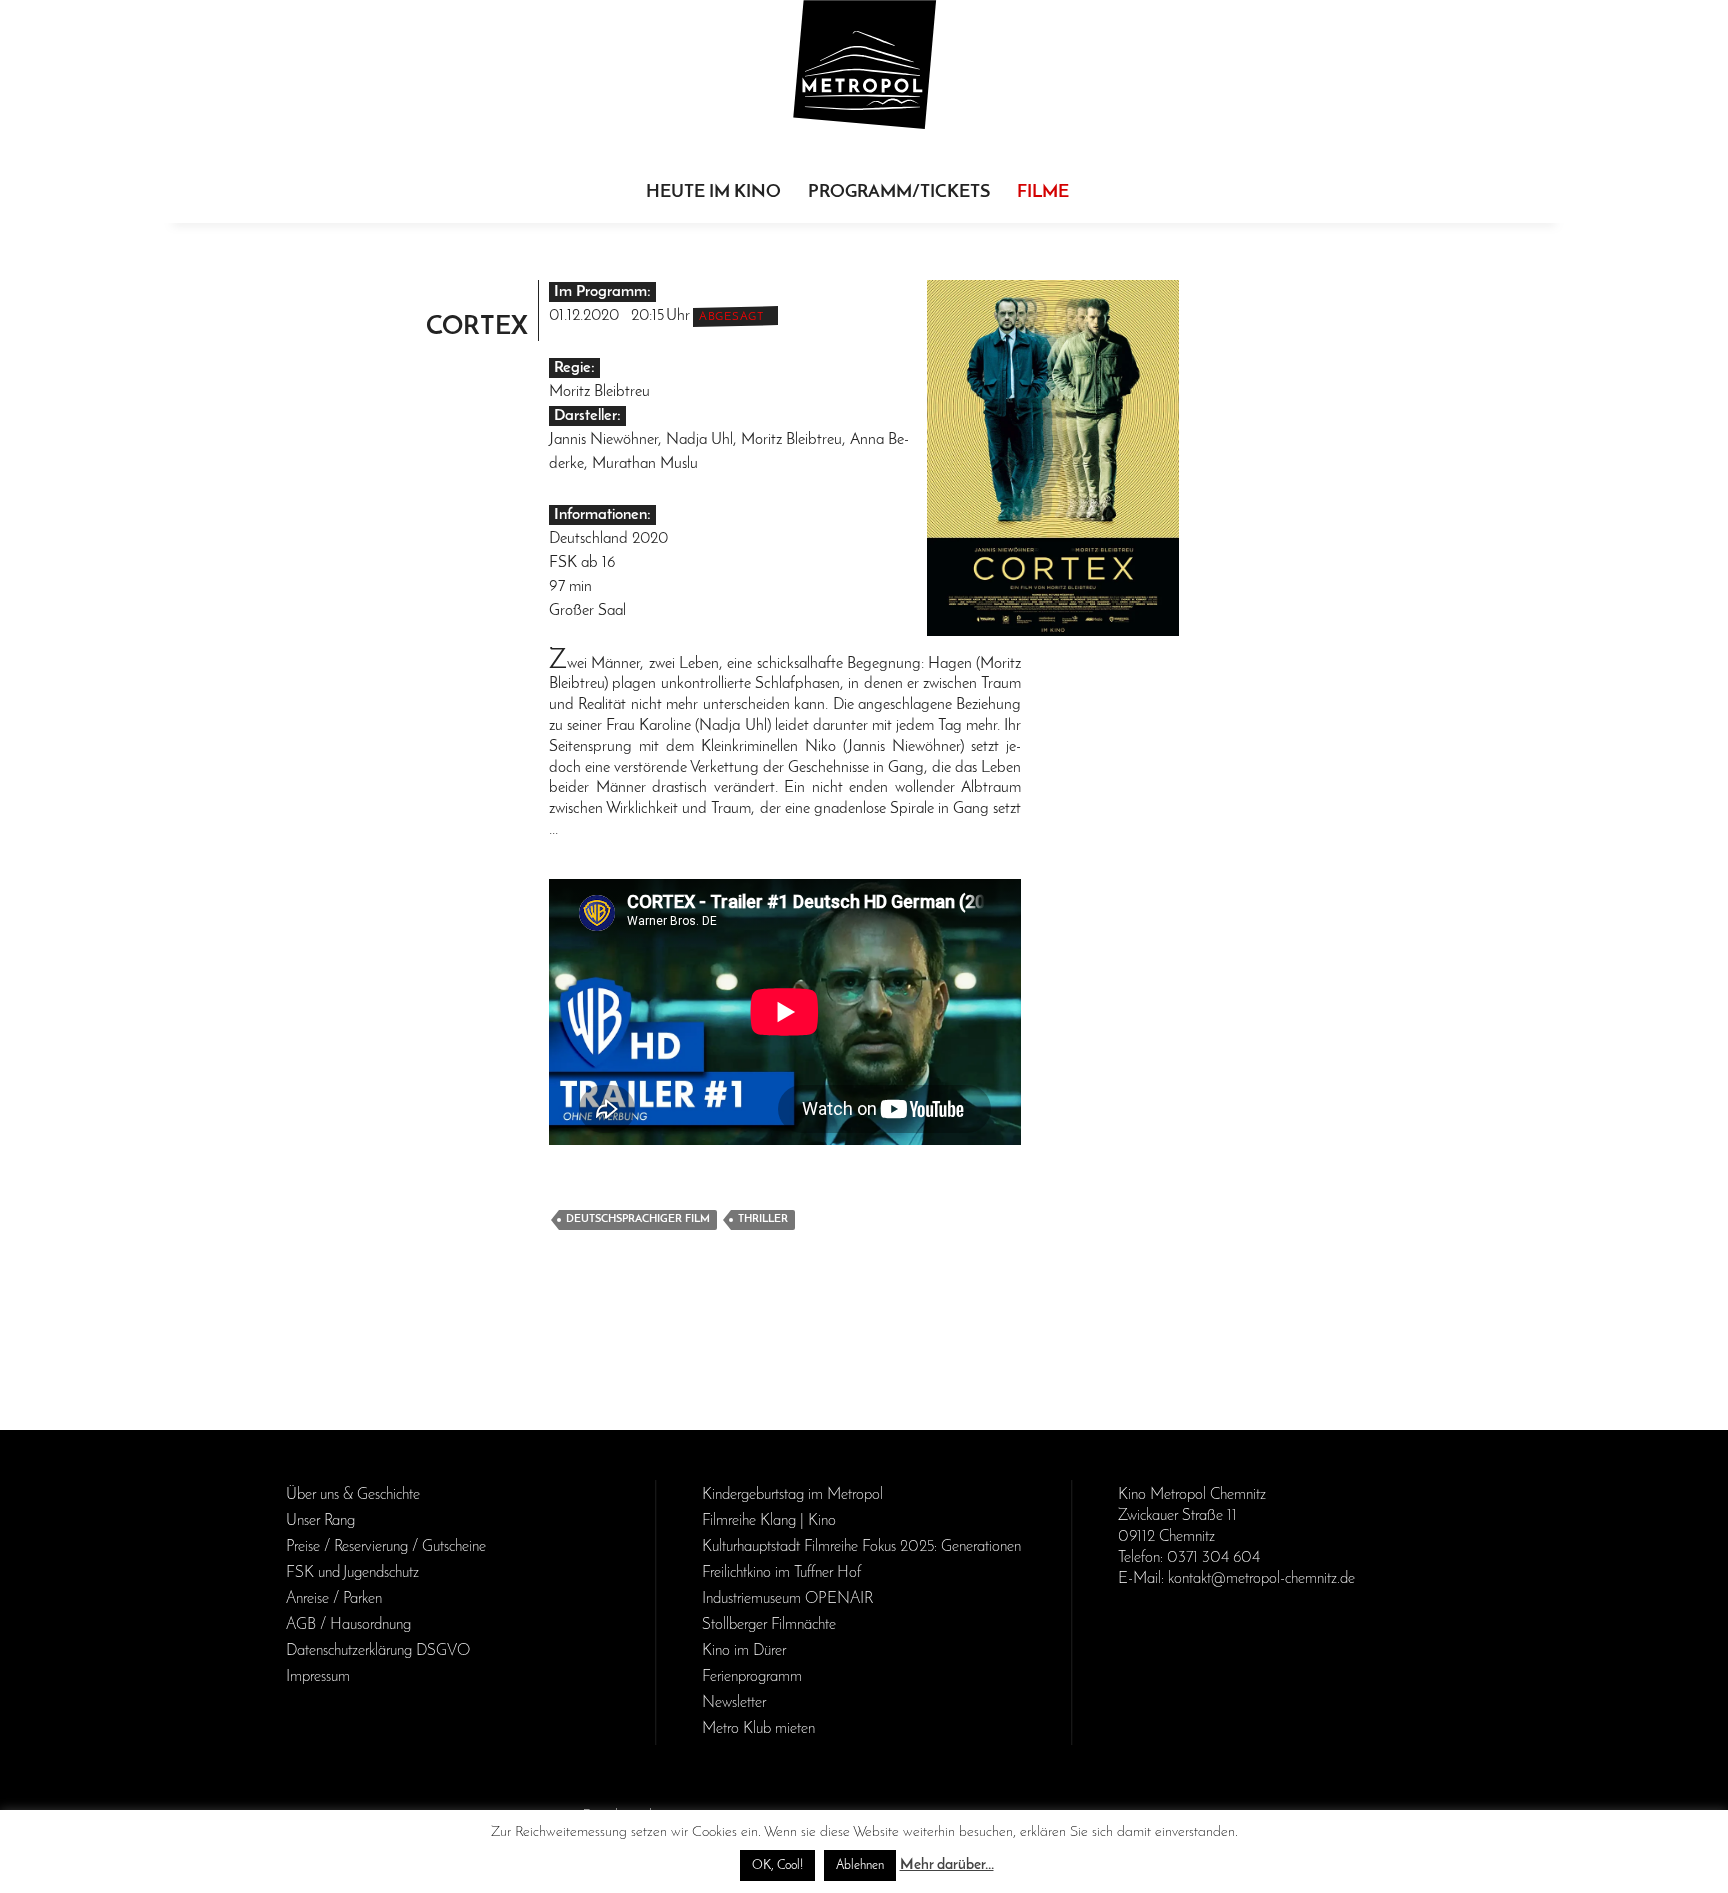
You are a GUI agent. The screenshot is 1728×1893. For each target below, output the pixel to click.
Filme (1043, 193)
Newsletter (734, 1703)
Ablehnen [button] (860, 1865)
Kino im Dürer (744, 1651)
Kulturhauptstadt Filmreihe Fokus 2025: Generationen (861, 1547)
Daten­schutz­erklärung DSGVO (378, 1651)
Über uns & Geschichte (353, 1495)
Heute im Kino (713, 193)
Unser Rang (320, 1521)
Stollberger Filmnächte (769, 1625)
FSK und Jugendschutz (352, 1573)
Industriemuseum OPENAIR (787, 1599)
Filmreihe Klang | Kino (769, 1521)
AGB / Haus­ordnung (348, 1625)
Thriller (763, 1219)
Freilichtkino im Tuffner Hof (781, 1573)
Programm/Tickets (899, 193)
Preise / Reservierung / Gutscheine (386, 1547)
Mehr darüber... (947, 1865)
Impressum (318, 1677)
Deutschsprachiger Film (638, 1219)
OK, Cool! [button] (777, 1865)
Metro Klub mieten (758, 1729)
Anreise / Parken (334, 1599)
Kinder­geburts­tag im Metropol (792, 1495)
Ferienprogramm (752, 1677)
